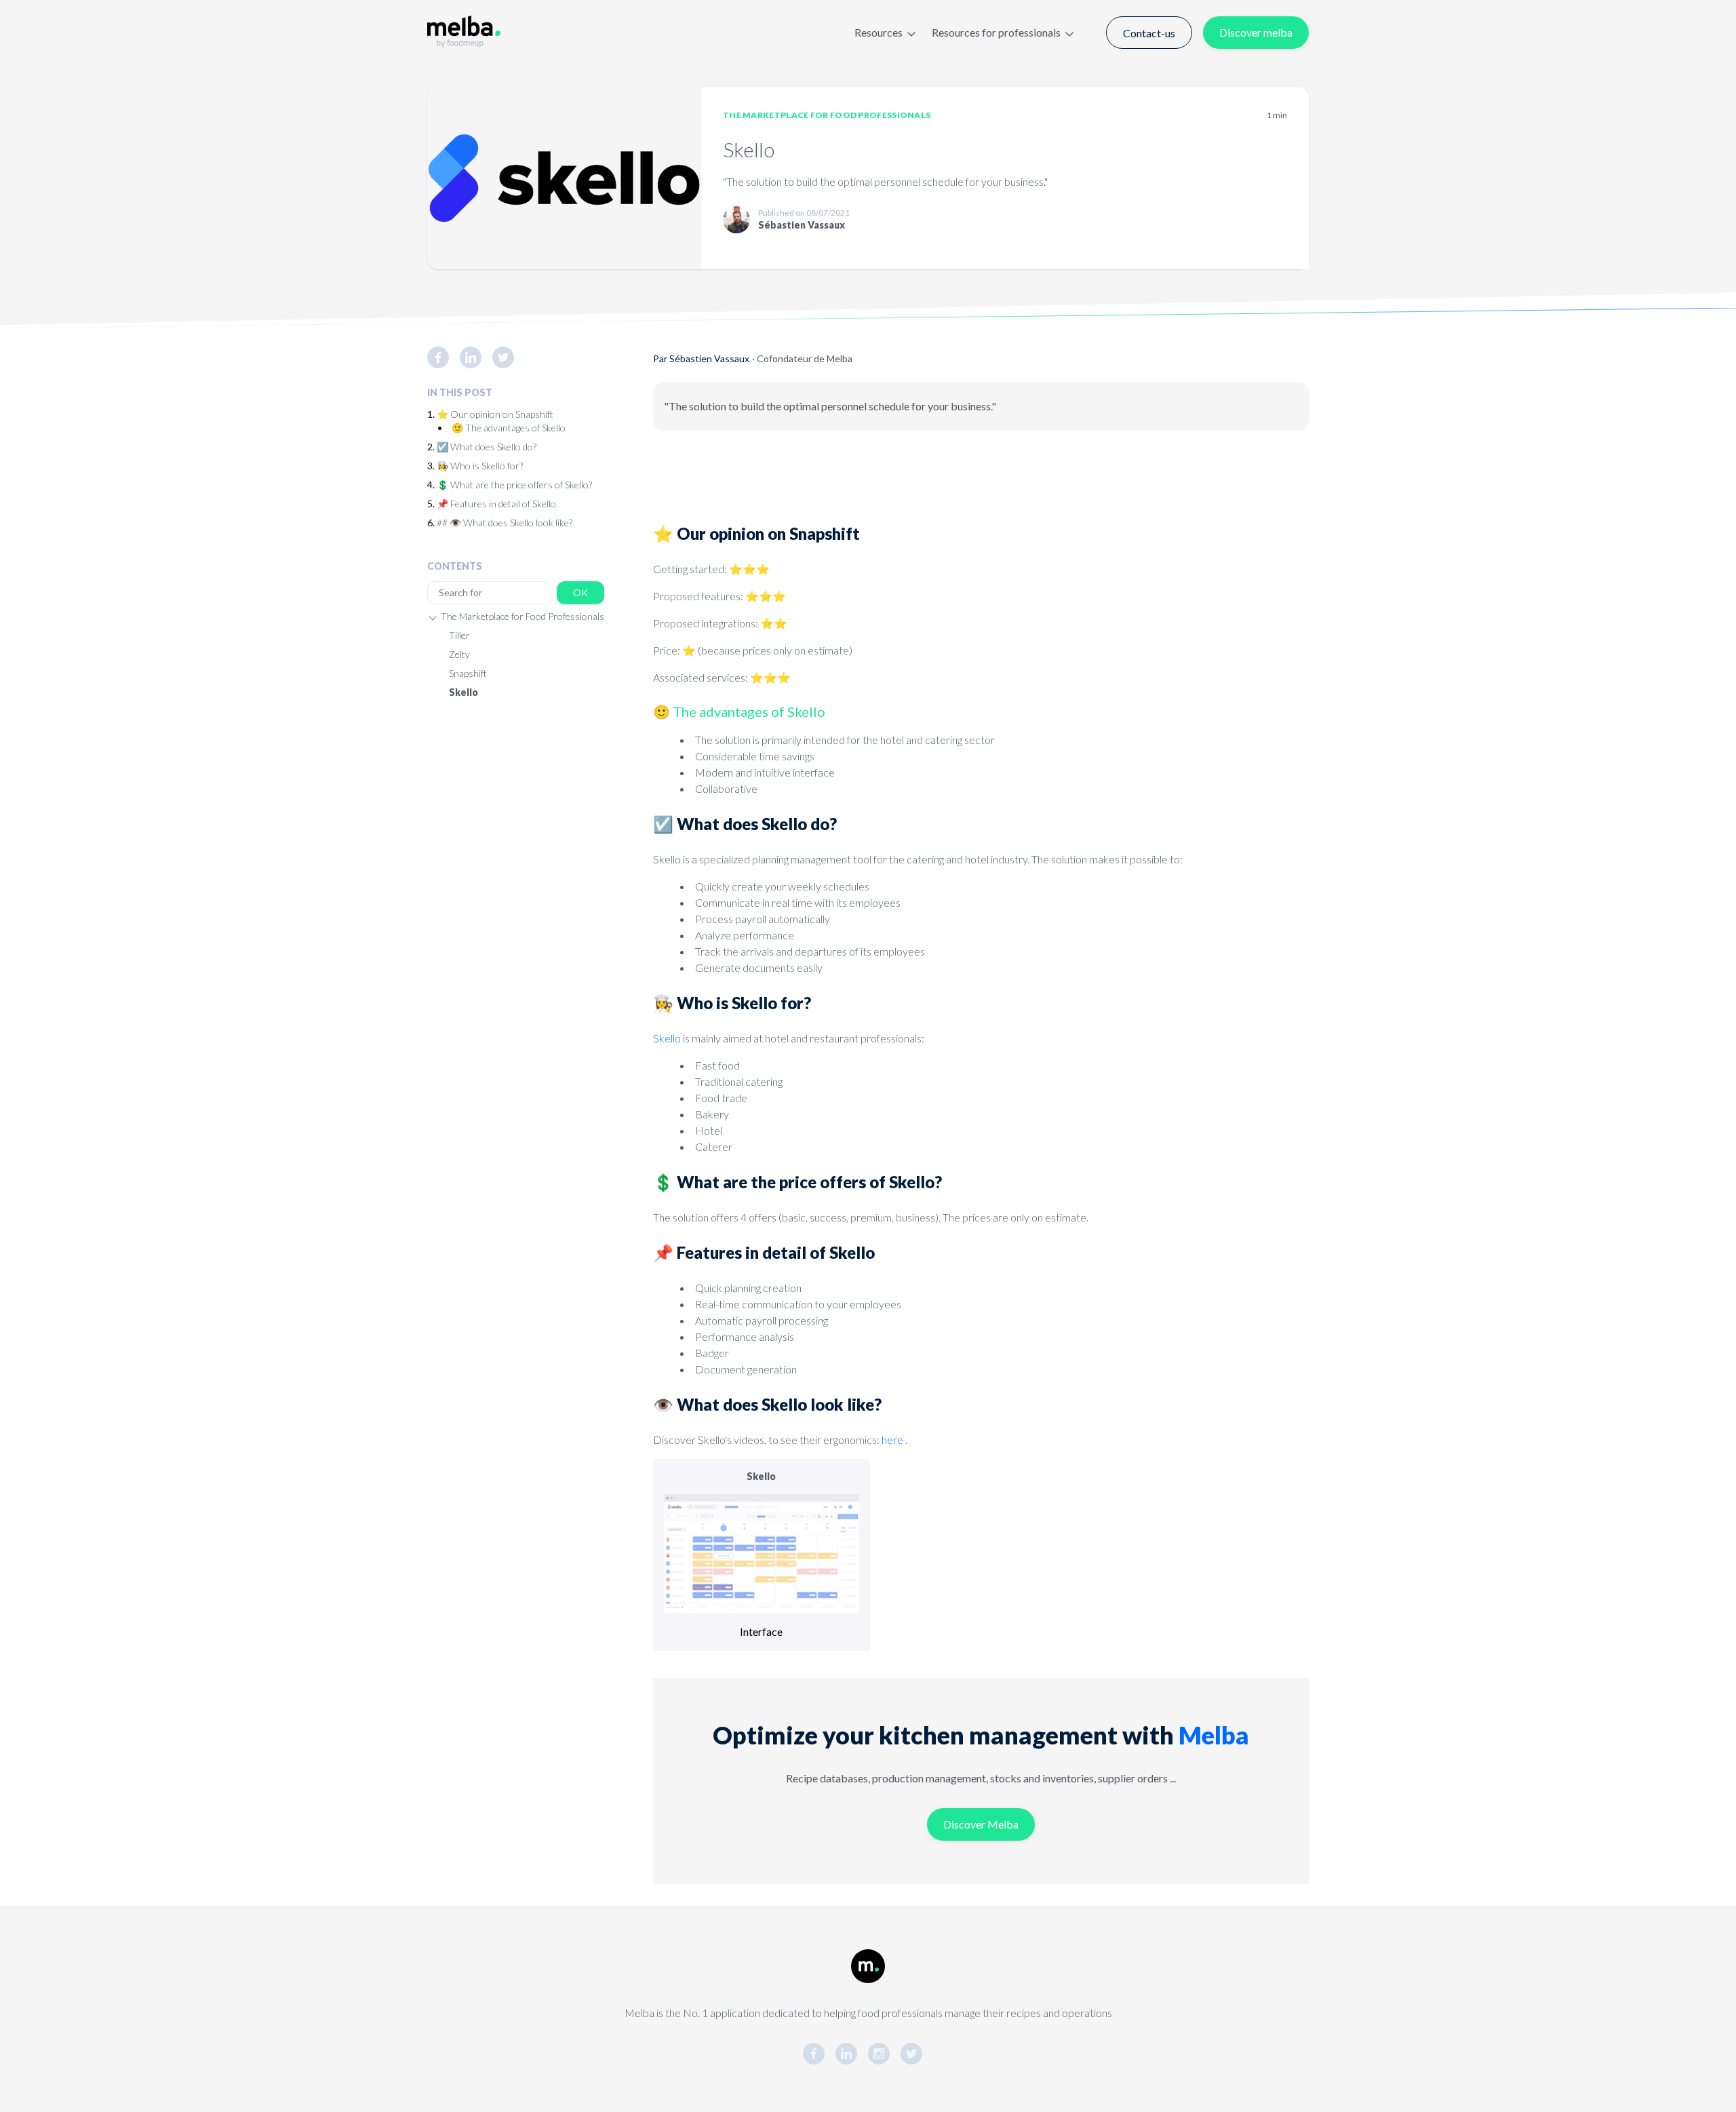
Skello (463, 692)
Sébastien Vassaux (709, 358)
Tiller (459, 635)
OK (580, 592)
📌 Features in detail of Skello (496, 504)
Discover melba (1256, 32)
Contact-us (1149, 33)
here (892, 1440)
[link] (443, 357)
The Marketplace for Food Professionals (827, 115)
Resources (879, 32)
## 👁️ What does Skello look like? (505, 523)
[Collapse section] (433, 617)
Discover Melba (981, 1824)
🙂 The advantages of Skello (509, 428)
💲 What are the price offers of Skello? (514, 485)
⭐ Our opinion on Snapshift (495, 414)
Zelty (459, 654)
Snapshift (468, 673)
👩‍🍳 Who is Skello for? (480, 466)
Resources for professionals (996, 32)
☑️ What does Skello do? (487, 447)
